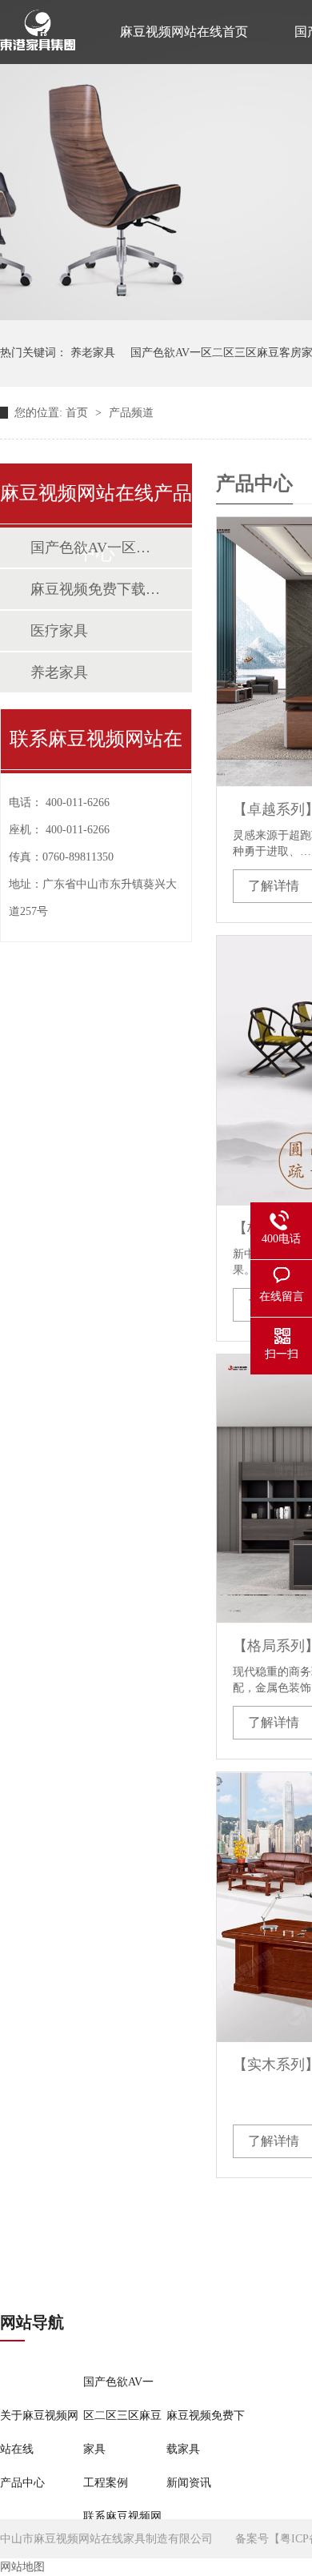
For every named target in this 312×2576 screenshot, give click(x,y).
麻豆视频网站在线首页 (184, 32)
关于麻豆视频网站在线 (39, 2432)
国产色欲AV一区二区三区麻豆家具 (95, 548)
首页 (78, 413)
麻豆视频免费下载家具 (95, 589)
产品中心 (22, 2483)
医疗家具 (59, 631)
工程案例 (106, 2483)
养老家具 (93, 353)
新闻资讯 (189, 2483)
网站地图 (22, 2567)
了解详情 (274, 886)
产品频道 (131, 413)
